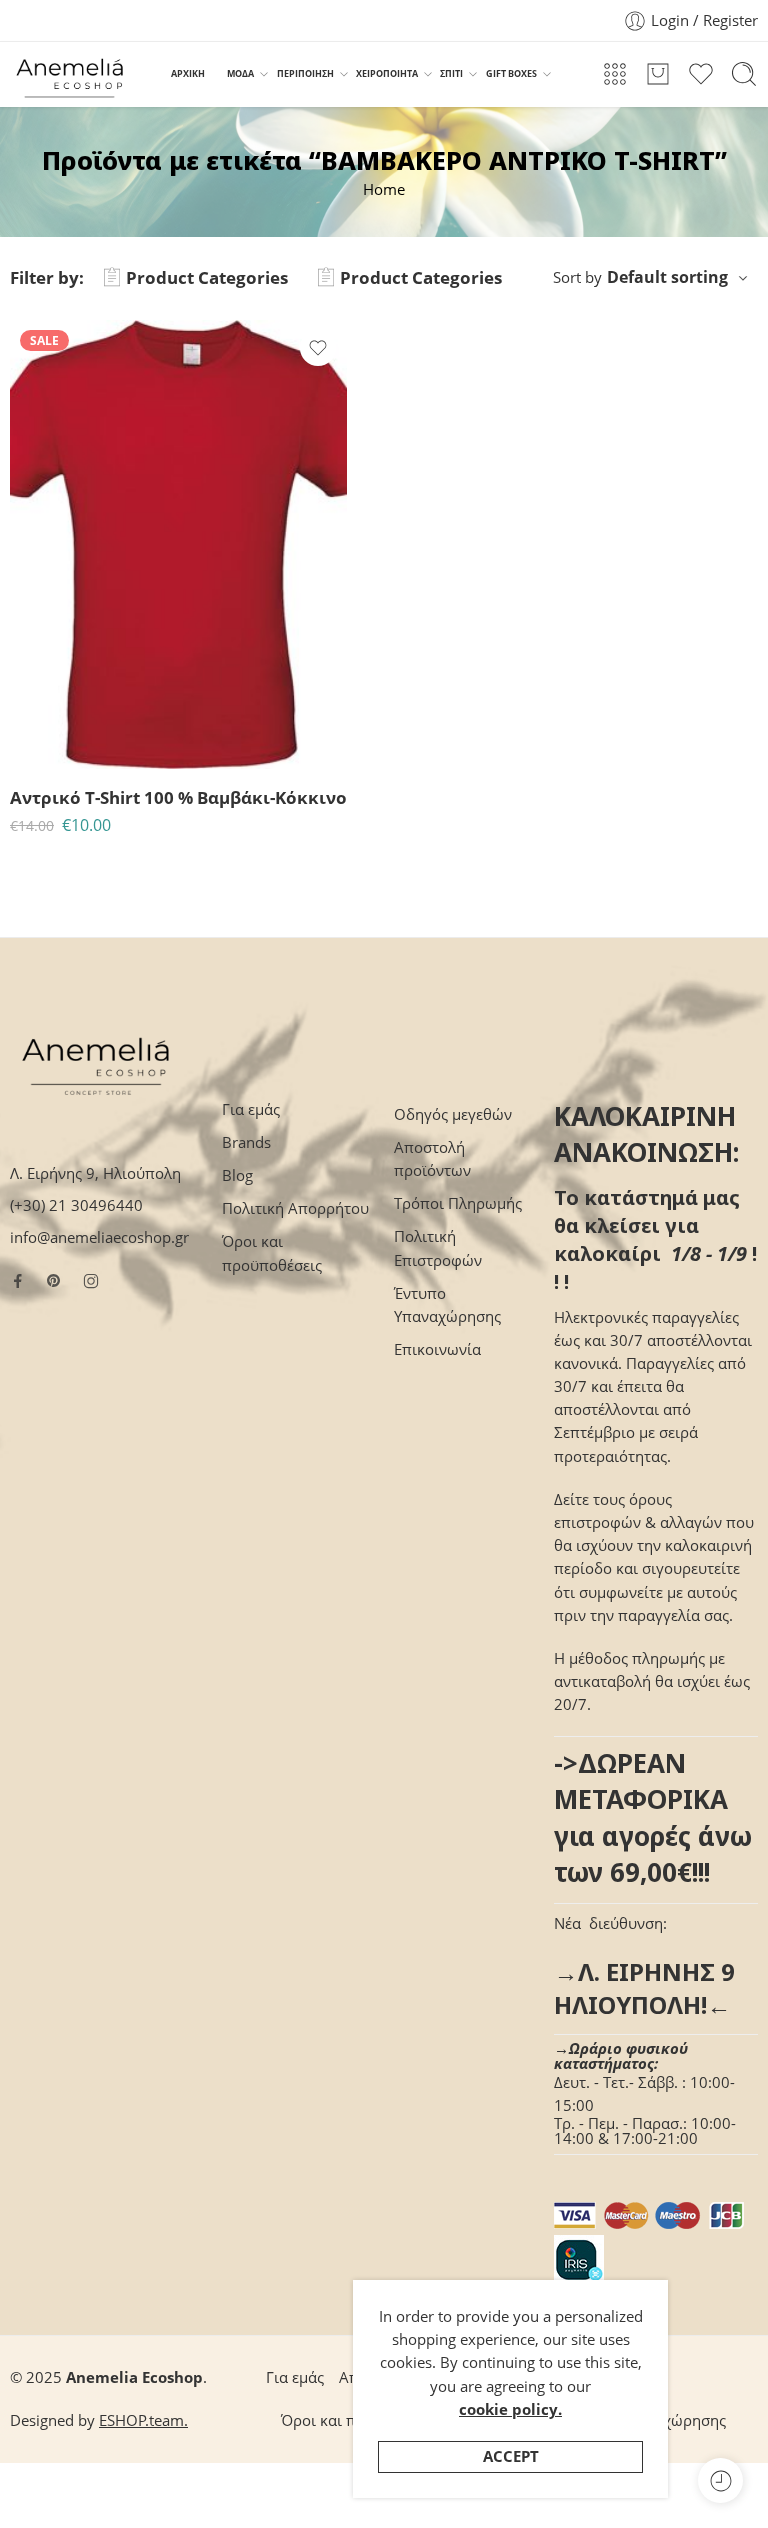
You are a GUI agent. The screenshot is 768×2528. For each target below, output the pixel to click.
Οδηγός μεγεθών (453, 1114)
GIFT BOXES (511, 73)
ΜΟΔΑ (240, 73)
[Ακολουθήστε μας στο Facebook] (18, 1281)
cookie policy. (510, 2409)
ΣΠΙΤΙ (451, 73)
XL (64, 739)
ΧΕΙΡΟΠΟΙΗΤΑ (387, 73)
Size (24, 652)
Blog (237, 1175)
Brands (246, 1142)
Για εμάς (251, 1109)
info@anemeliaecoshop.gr (99, 1237)
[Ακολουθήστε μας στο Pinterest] (54, 1281)
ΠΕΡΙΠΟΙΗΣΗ (305, 73)
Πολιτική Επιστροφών (438, 1248)
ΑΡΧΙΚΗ (188, 73)
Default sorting (667, 277)
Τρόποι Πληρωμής (458, 1203)
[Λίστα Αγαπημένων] (318, 348)
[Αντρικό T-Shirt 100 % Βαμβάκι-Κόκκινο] (178, 544)
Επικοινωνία (437, 1349)
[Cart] (658, 74)
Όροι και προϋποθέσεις (272, 1253)
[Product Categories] (615, 74)
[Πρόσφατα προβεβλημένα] (720, 2480)
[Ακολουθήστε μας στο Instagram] (91, 1281)
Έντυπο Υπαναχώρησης (447, 1305)
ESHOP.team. (143, 2420)
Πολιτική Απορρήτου (295, 1208)
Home (384, 189)
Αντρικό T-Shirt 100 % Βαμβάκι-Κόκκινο (178, 797)
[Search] (744, 74)
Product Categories (207, 277)
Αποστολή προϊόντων (432, 1159)
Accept (511, 2456)
